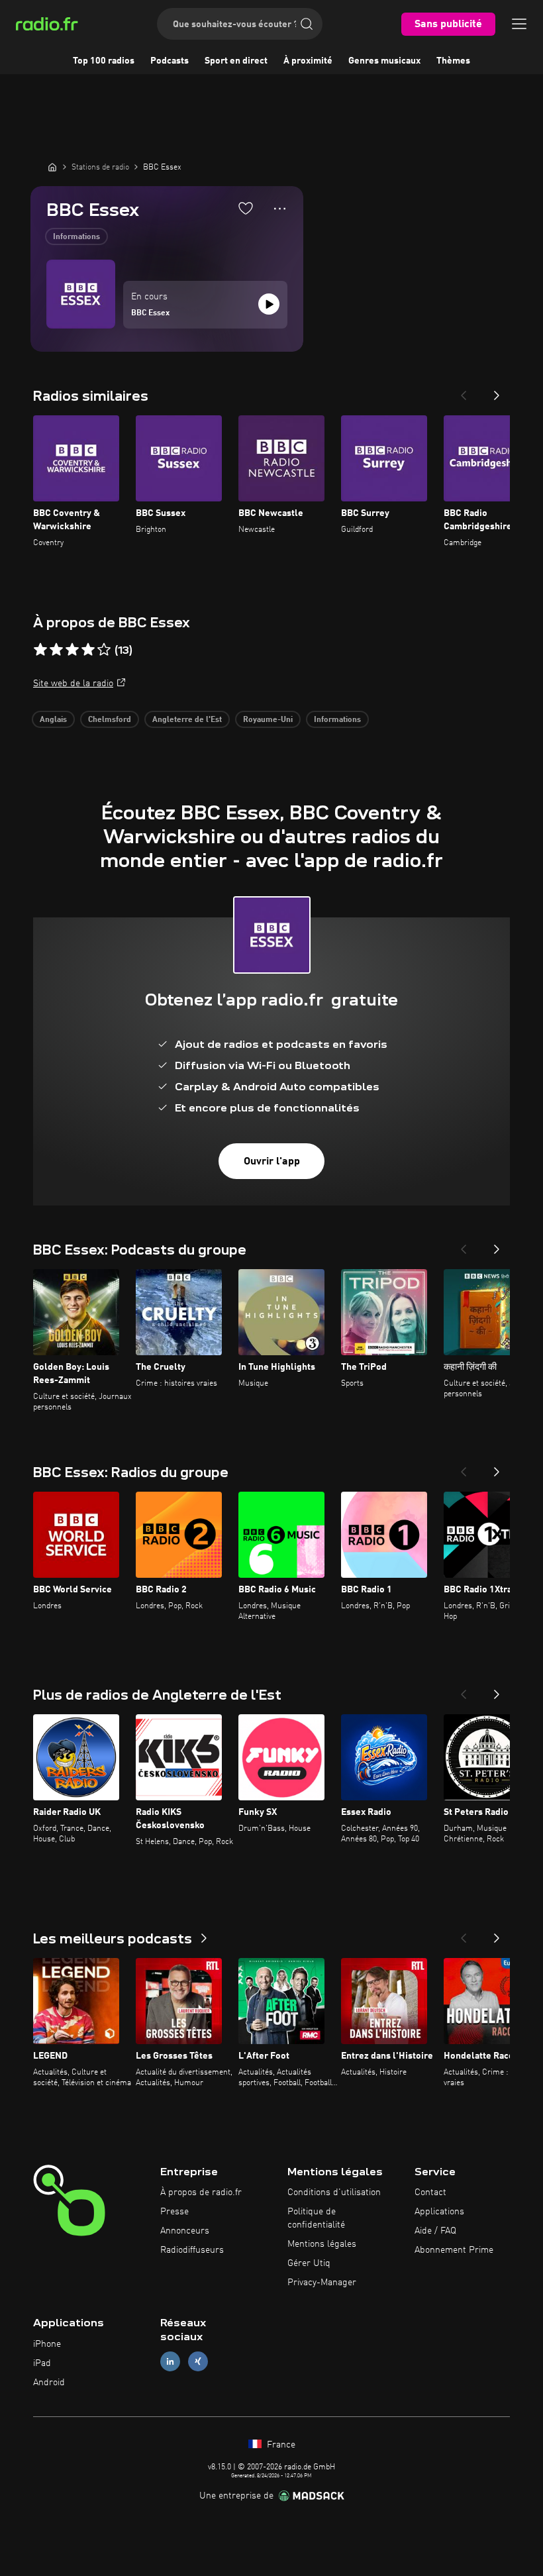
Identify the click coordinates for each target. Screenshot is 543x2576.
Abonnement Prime (454, 2250)
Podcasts (170, 61)
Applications (439, 2212)
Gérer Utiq (309, 2263)
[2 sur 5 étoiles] (56, 650)
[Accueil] (52, 167)
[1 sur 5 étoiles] (40, 650)
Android (49, 2383)
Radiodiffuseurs (192, 2250)
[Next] (497, 391)
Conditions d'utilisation (334, 2192)
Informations (76, 237)
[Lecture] (269, 304)
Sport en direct (236, 61)
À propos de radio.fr (201, 2192)
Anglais (53, 720)
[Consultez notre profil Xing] (198, 2362)
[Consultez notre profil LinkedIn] (170, 2362)
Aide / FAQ (435, 2231)
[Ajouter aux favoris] (246, 208)
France (280, 2445)
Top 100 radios (104, 61)
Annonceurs (185, 2231)
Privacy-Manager (322, 2283)
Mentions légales (322, 2244)
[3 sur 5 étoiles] (72, 650)
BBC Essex (150, 313)
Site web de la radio (73, 684)
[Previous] (464, 391)
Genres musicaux (384, 61)
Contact (430, 2192)
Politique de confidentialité (316, 2218)
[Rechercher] (307, 24)
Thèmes (453, 61)
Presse (174, 2212)
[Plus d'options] (280, 209)
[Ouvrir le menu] (519, 24)
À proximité (308, 61)
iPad (42, 2363)
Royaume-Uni (268, 720)
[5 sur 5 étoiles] (104, 650)
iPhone (47, 2344)
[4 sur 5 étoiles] (88, 650)
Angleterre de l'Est (187, 720)
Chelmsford (110, 720)
